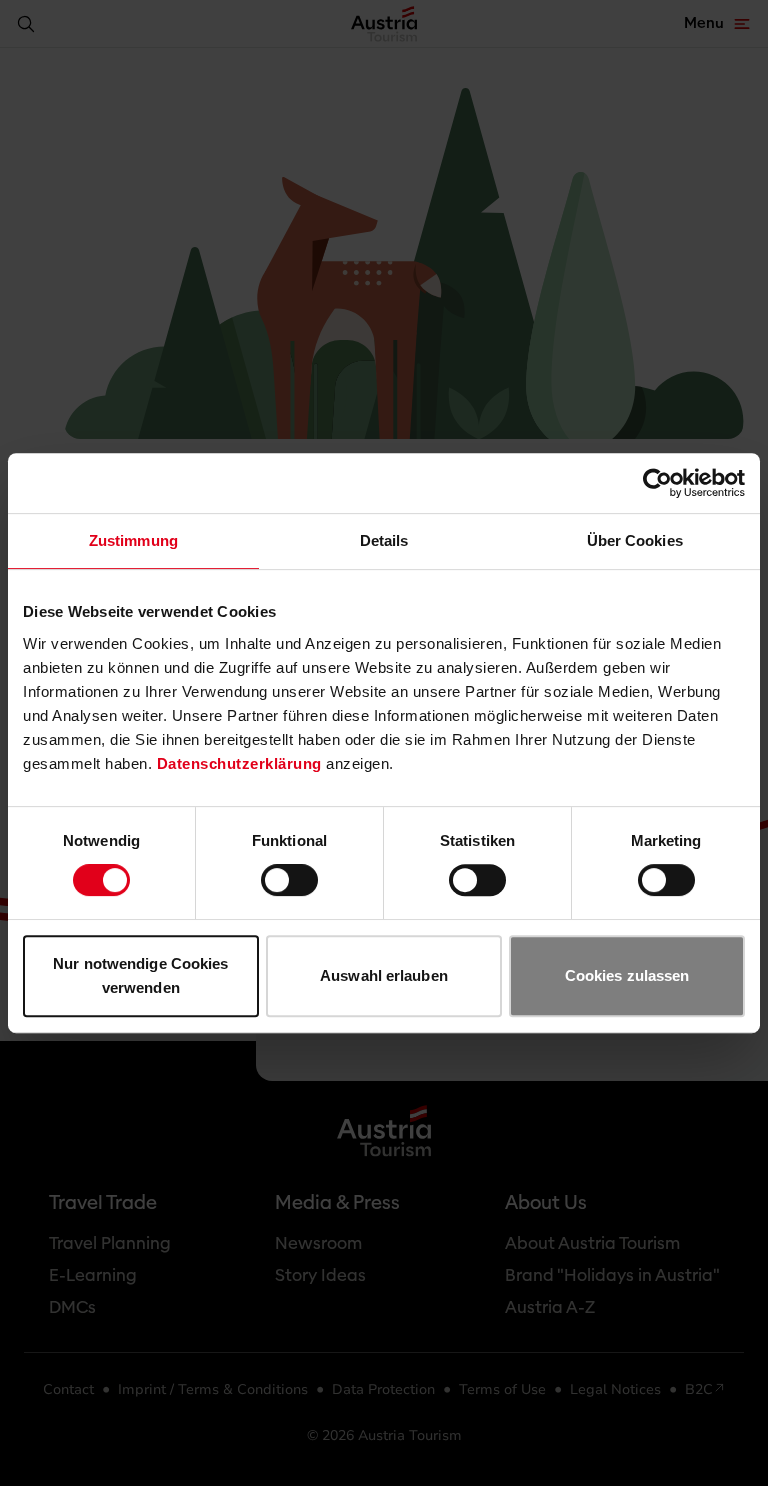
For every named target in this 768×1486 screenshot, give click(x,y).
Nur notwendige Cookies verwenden (140, 975)
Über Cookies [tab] (635, 540)
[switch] (289, 880)
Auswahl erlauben (384, 975)
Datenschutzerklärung (239, 763)
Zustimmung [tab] (133, 540)
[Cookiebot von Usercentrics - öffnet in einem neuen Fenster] (657, 483)
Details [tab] (384, 540)
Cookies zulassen (627, 975)
